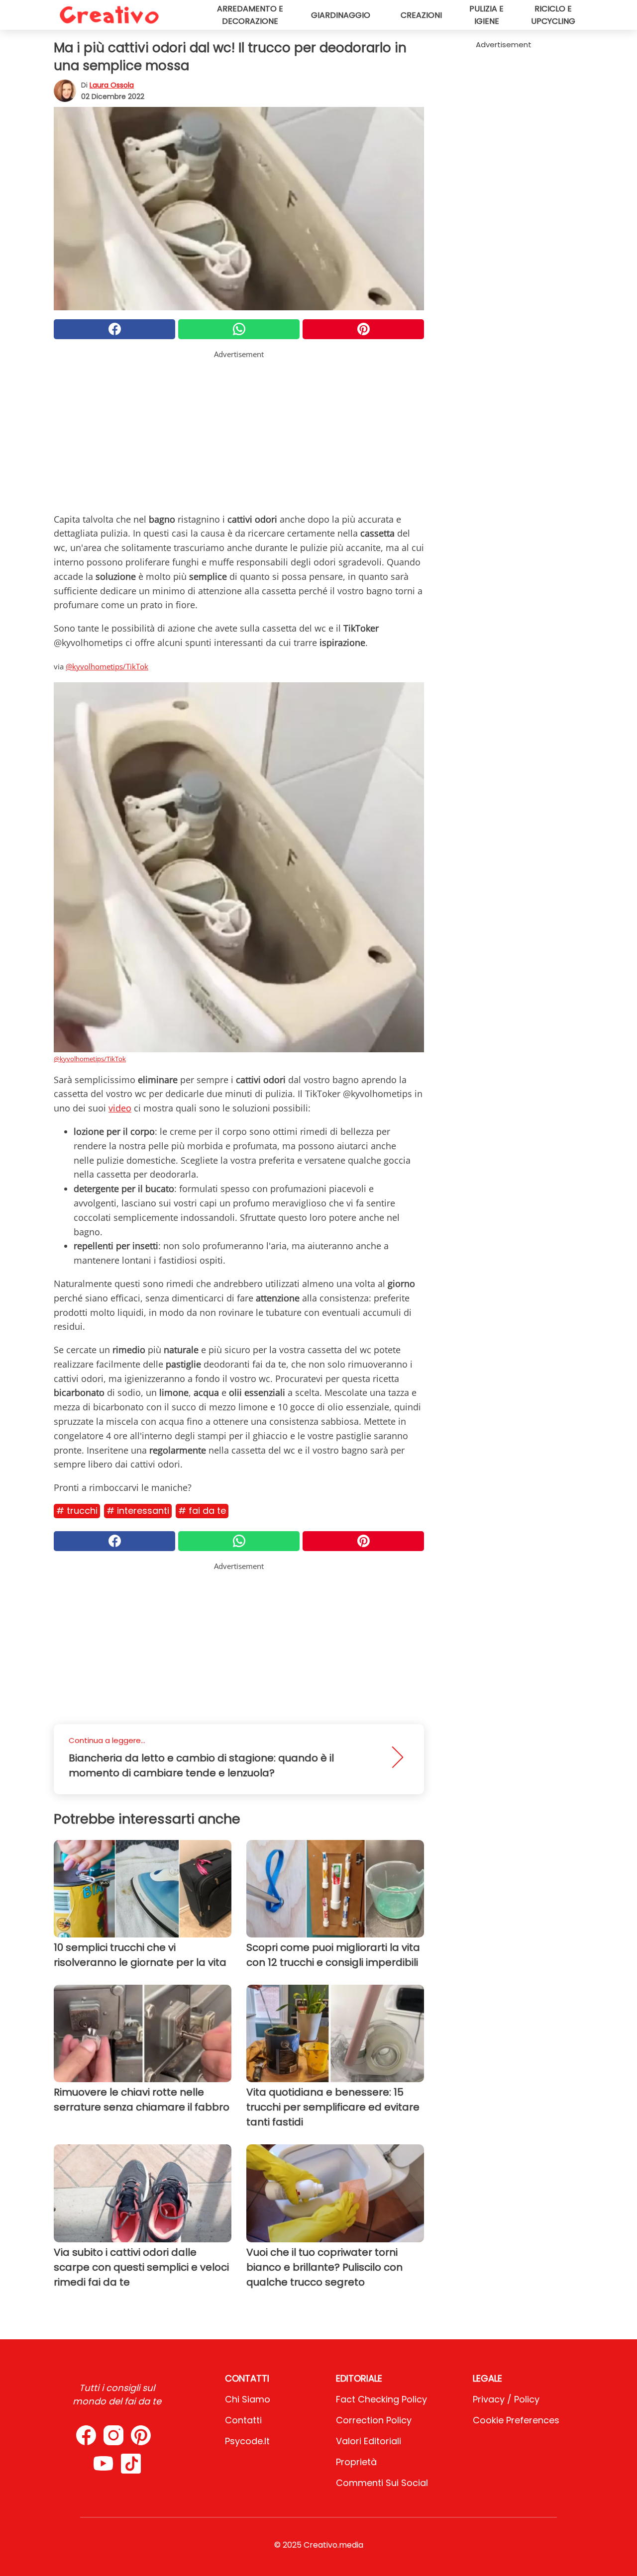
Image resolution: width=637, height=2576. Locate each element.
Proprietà (356, 2462)
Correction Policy (374, 2420)
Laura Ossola (112, 85)
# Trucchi (77, 1511)
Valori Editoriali (369, 2441)
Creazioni (421, 15)
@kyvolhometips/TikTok (107, 666)
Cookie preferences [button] (516, 2420)
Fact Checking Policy (381, 2399)
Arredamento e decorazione (250, 15)
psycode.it (247, 2441)
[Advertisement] (239, 430)
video (120, 1108)
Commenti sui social (382, 2483)
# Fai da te (202, 1511)
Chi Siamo (248, 2399)
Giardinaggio (341, 15)
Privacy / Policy (506, 2399)
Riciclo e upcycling (553, 15)
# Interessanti (138, 1511)
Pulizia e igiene (486, 15)
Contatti (243, 2420)
